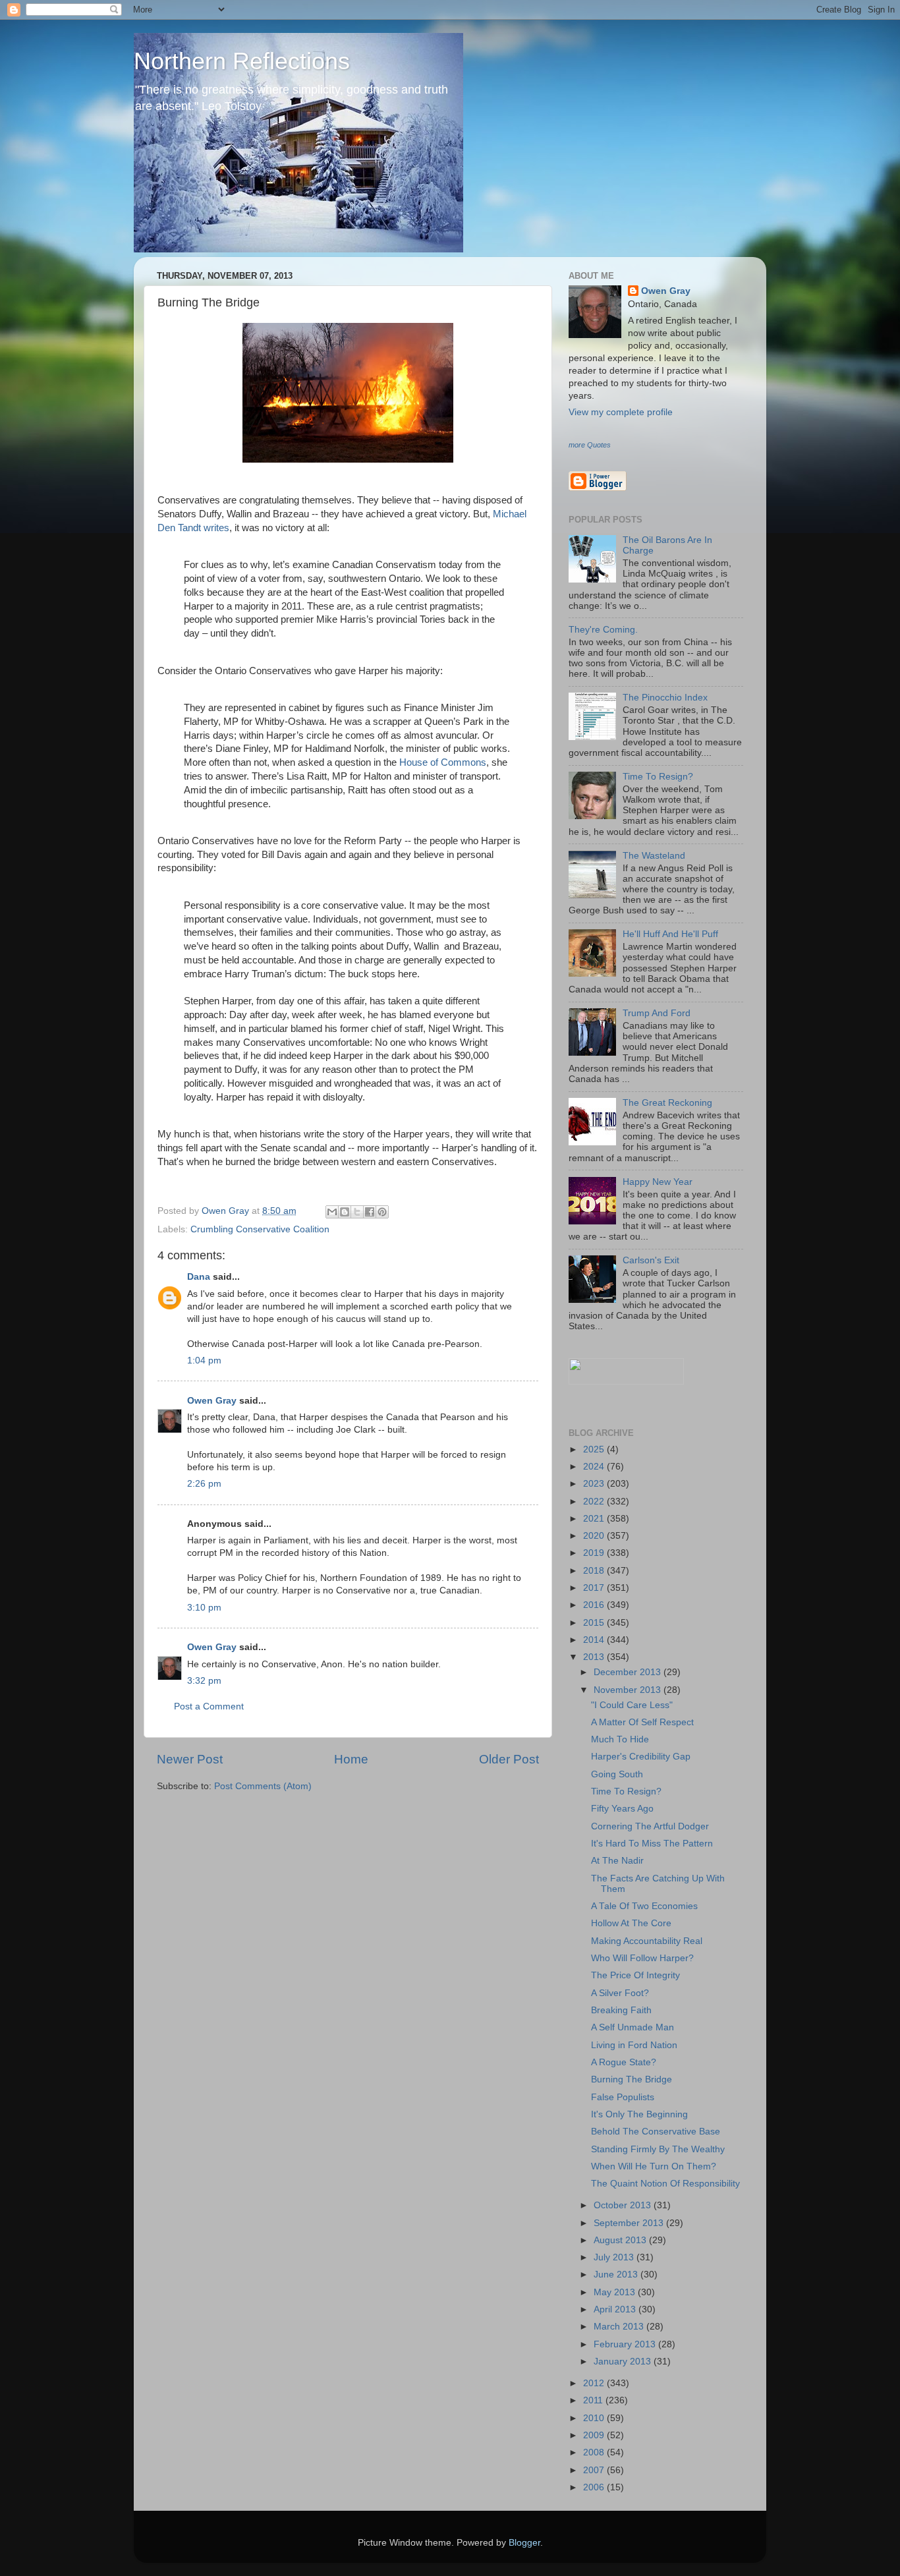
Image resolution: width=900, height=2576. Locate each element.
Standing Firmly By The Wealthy (658, 2149)
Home (351, 1759)
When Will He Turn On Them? (654, 2166)
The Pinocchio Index (665, 698)
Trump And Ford (657, 1013)
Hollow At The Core (631, 1923)
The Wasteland (654, 856)
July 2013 (615, 2257)
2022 (595, 1502)
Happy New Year (658, 1182)
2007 (595, 2470)
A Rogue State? (624, 2062)
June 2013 (617, 2275)
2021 (595, 1519)
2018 (595, 1571)
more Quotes (590, 445)
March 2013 (620, 2327)
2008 (595, 2452)
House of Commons (443, 762)
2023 (595, 1484)
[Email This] (332, 1212)
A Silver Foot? (620, 1993)
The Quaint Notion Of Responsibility (665, 2184)
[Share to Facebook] (370, 1212)
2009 (595, 2435)
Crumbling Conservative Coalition (260, 1229)
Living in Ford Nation (634, 2045)
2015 (595, 1623)
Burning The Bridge (632, 2079)
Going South (617, 1774)
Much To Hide (620, 1739)
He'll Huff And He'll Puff (670, 934)
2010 (595, 2418)
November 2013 (629, 1690)
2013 (595, 1657)
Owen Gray (212, 1401)
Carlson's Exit (651, 1260)
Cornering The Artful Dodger (650, 1826)
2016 (595, 1605)
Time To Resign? (658, 777)
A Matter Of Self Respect (642, 1722)
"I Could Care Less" (632, 1705)
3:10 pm (204, 1608)
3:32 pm (204, 1681)
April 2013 (616, 2309)
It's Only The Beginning (639, 2114)
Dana (199, 1277)
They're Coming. (603, 630)
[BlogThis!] (345, 1212)
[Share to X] (357, 1212)
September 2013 (630, 2223)
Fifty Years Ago (622, 1809)
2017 (595, 1588)
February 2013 (626, 2344)
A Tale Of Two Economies (644, 1906)
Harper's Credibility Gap (641, 1757)
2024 (595, 1467)
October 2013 (624, 2205)
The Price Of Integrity (635, 1975)
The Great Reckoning (667, 1103)
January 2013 (624, 2361)
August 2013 (621, 2240)
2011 (594, 2400)
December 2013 (629, 1672)
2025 (595, 1449)
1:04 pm (204, 1360)
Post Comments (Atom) (263, 1786)
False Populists (623, 2097)
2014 (595, 1640)
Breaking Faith (621, 2010)
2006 (595, 2487)
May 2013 (616, 2292)
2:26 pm (204, 1484)
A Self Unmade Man (633, 2027)
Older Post (509, 1759)
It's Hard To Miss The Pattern (652, 1844)
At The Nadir (617, 1861)
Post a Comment (209, 1706)
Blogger (524, 2543)
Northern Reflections (242, 61)
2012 (595, 2383)
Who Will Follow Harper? (642, 1958)
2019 (595, 1553)
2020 (595, 1536)
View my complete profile (621, 412)
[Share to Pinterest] (382, 1212)
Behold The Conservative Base (656, 2132)
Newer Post (190, 1759)
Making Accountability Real (647, 1941)
